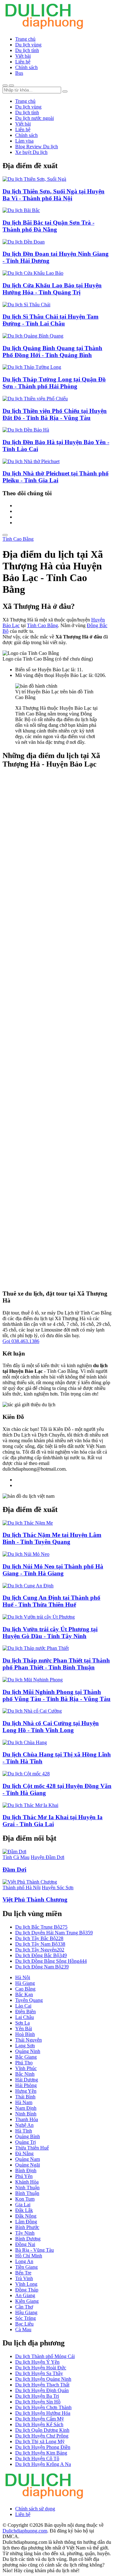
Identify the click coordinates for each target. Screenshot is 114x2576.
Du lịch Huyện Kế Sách (39, 2424)
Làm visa (24, 141)
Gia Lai (23, 2205)
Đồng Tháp (27, 2290)
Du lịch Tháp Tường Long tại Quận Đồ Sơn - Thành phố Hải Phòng (54, 383)
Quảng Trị (25, 2142)
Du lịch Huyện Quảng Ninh (43, 2379)
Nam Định (26, 2108)
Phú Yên (24, 2176)
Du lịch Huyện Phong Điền (43, 2447)
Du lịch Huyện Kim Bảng (41, 2453)
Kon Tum (25, 2199)
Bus (19, 73)
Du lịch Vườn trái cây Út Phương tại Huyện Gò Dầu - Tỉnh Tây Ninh (50, 1633)
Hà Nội (23, 1977)
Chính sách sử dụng (35, 2509)
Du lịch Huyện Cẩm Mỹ (40, 2419)
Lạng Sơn (25, 2046)
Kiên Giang (27, 2301)
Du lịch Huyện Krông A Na (43, 2464)
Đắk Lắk (24, 2210)
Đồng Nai (25, 2244)
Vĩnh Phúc (26, 2068)
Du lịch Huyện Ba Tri (37, 2396)
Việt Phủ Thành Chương (35, 1900)
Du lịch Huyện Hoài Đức (41, 2368)
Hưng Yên (26, 2091)
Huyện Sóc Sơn (58, 1888)
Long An (24, 2261)
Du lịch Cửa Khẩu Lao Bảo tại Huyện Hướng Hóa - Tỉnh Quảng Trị (52, 289)
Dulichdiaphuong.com (25, 2531)
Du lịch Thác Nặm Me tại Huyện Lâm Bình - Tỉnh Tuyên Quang (52, 1538)
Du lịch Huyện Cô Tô (37, 2458)
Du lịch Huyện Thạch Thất (42, 2385)
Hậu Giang (26, 2312)
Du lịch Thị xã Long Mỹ (40, 2441)
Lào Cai (23, 2006)
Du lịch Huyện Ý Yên (37, 2362)
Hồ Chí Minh (29, 2256)
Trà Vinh (24, 2278)
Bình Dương (28, 2239)
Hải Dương (27, 2080)
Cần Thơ (24, 2307)
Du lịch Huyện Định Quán (42, 2390)
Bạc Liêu (24, 2324)
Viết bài (23, 56)
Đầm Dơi (14, 1870)
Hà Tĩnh (24, 2131)
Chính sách (26, 67)
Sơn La (22, 2023)
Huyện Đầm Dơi (47, 1857)
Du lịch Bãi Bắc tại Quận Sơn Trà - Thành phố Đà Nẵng (48, 226)
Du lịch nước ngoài (35, 118)
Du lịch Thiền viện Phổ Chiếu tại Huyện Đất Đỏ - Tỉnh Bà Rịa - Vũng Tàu (55, 414)
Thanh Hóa (27, 2119)
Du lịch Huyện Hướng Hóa (43, 2413)
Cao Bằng (25, 1989)
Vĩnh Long (26, 2284)
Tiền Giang (26, 2267)
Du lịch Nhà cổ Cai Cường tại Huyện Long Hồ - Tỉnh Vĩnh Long (51, 1727)
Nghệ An (24, 2125)
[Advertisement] (57, 1030)
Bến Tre (23, 2273)
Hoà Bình (25, 2034)
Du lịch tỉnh (27, 50)
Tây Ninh (25, 2233)
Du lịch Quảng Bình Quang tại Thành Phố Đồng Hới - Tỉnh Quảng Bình (52, 352)
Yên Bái (24, 2029)
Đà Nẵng (24, 2153)
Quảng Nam (28, 2159)
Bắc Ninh (25, 2074)
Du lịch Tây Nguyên (40, 1950)
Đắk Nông (26, 2216)
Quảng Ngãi (28, 2165)
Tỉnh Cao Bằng (18, 539)
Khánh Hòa (27, 2182)
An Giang (25, 2295)
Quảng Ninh (28, 2051)
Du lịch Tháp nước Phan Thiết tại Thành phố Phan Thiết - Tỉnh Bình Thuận (56, 1664)
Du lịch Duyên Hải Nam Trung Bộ (54, 1933)
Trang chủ (25, 39)
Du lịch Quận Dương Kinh (42, 2430)
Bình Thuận (27, 2193)
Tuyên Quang (29, 2000)
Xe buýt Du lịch (31, 152)
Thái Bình (25, 2097)
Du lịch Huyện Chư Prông (42, 2436)
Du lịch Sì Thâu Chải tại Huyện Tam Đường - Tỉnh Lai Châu (51, 320)
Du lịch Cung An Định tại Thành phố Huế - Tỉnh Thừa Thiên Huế (51, 1601)
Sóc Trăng (25, 2318)
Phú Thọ (24, 2063)
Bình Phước (27, 2227)
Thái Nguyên (28, 2040)
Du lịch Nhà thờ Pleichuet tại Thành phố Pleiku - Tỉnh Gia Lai (56, 477)
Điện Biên (25, 2011)
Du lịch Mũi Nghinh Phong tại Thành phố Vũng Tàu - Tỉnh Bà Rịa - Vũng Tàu (57, 1695)
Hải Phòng (26, 2085)
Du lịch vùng (28, 45)
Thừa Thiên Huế (32, 2148)
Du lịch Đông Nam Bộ (42, 1967)
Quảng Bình (28, 2136)
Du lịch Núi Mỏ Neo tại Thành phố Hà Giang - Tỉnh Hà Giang (53, 1570)
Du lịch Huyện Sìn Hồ (38, 2402)
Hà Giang (25, 1983)
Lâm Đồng (26, 2222)
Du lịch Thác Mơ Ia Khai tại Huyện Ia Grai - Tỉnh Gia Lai (53, 1821)
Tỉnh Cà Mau (16, 1857)
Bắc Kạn (24, 1994)
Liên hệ (23, 62)
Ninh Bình (26, 2114)
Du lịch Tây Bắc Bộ (39, 1938)
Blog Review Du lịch (37, 147)
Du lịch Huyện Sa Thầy (39, 2373)
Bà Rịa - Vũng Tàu (35, 2250)
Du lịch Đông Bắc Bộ (41, 1955)
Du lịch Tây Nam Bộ (40, 1944)
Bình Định (26, 2170)
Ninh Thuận (27, 2188)
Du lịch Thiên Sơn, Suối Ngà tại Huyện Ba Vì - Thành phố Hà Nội (54, 195)
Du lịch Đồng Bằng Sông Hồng (51, 1961)
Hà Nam (24, 2102)
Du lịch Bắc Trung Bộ (41, 1927)
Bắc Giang (26, 2057)
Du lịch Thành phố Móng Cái (45, 2356)
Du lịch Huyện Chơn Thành (43, 2407)
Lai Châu (25, 2017)
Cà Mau (23, 2329)
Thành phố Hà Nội (22, 1888)
